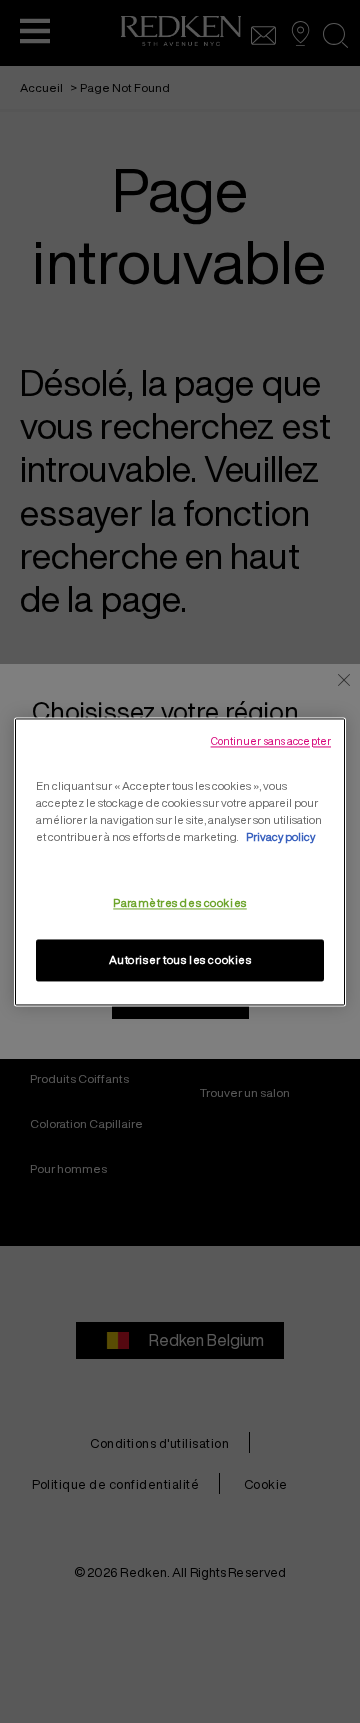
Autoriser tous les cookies (180, 959)
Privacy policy (280, 836)
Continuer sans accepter (271, 741)
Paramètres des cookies (180, 902)
